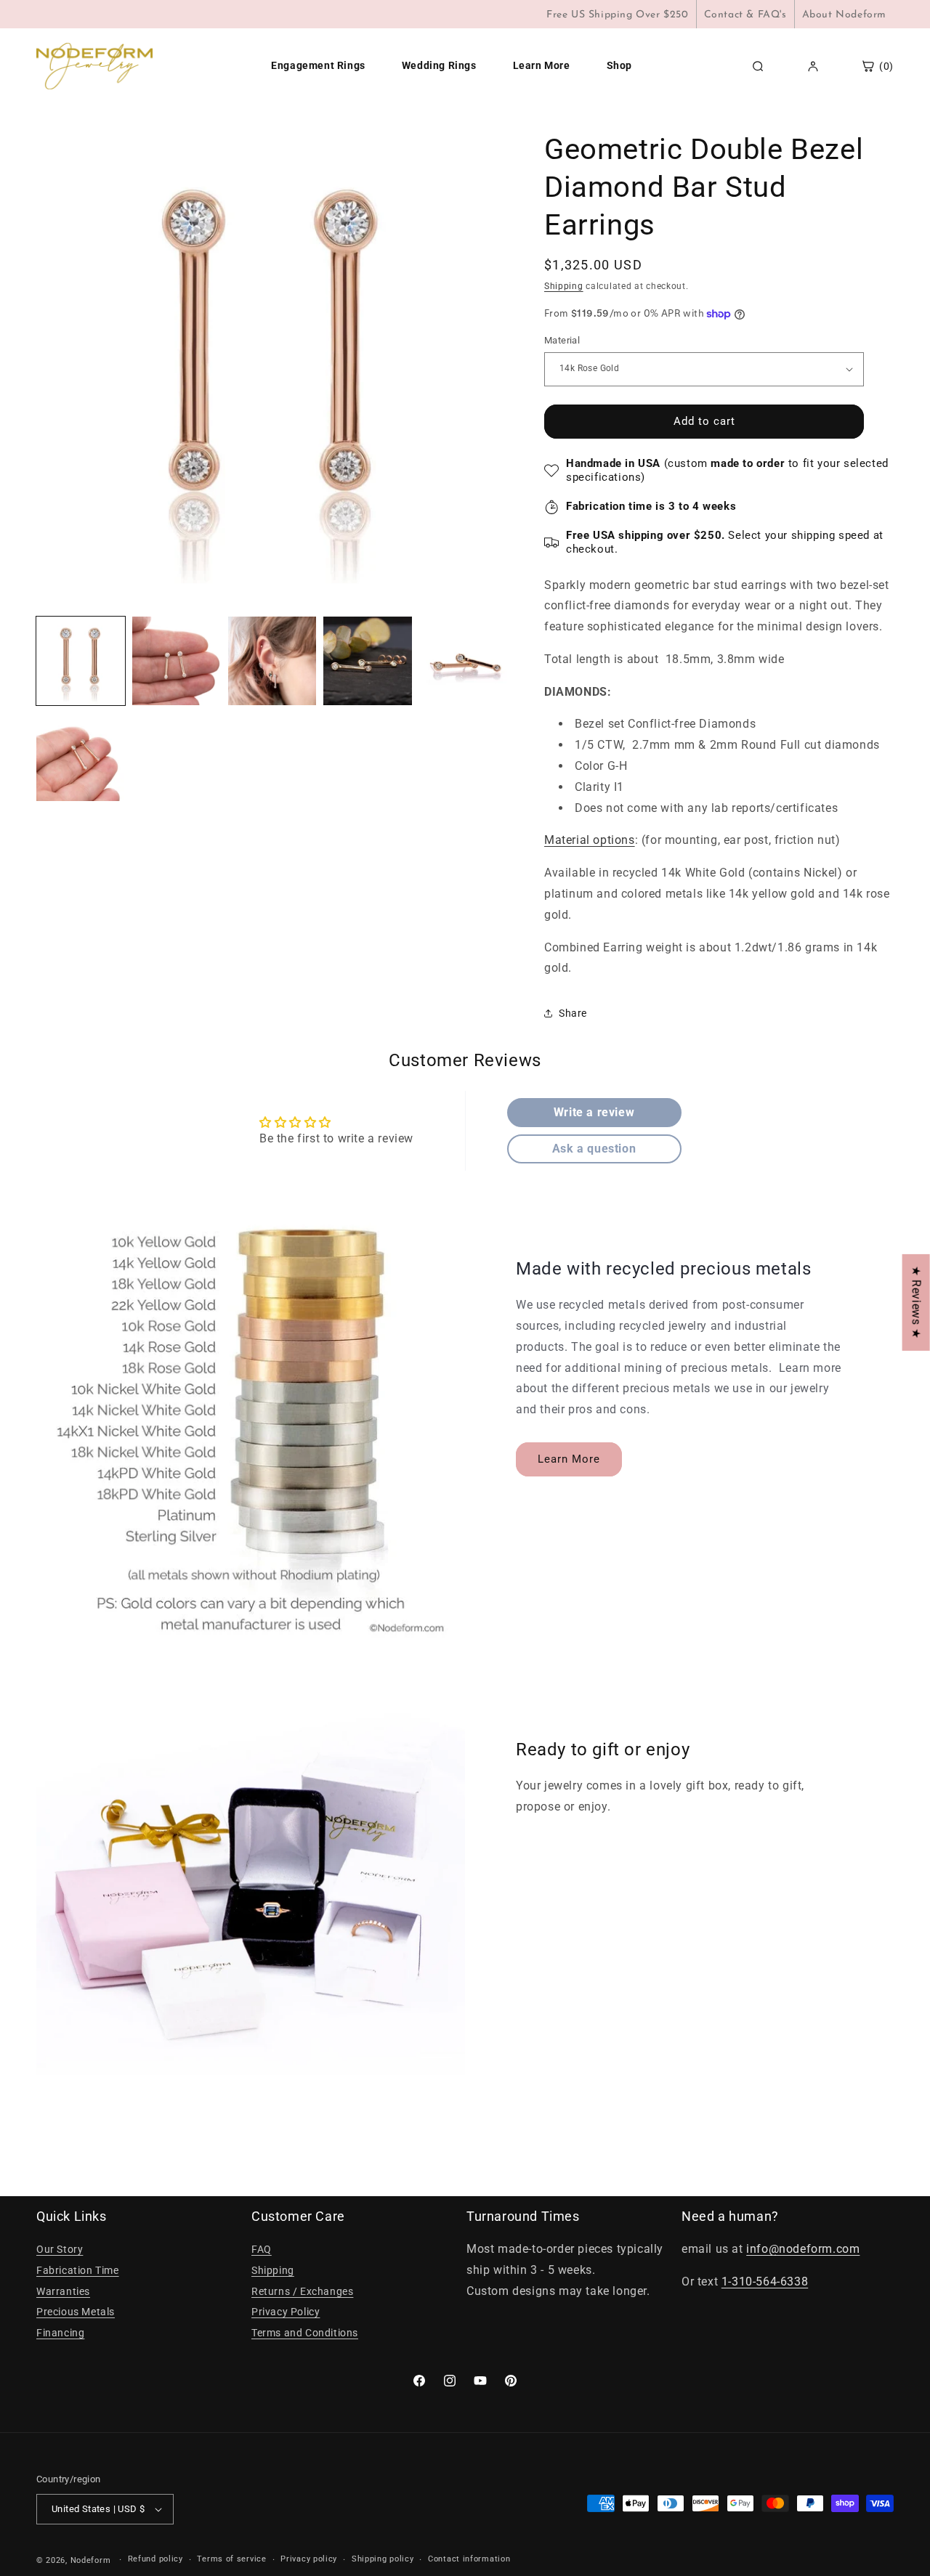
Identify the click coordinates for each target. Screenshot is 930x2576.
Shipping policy (383, 2560)
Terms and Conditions (305, 2333)
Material (562, 340)
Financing (60, 2333)
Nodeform (91, 2560)
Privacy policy (309, 2560)
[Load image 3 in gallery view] (272, 661)
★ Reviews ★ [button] (917, 1302)
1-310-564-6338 (765, 2282)
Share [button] (573, 1013)
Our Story (60, 2249)
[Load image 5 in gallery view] (464, 661)
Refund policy (155, 2560)
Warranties (63, 2291)
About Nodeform (844, 15)
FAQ (262, 2249)
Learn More (569, 1459)
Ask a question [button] (594, 1149)
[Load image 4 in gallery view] (368, 661)
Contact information (469, 2560)
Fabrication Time (78, 2270)
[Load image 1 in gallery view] (81, 661)
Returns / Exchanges (302, 2291)
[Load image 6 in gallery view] (81, 757)
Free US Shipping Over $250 (618, 15)
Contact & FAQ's (745, 15)
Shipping (564, 286)
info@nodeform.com (803, 2249)
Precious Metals (76, 2312)
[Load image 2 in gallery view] (177, 661)
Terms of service (231, 2560)
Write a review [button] (594, 1112)
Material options (590, 840)
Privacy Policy (286, 2312)
